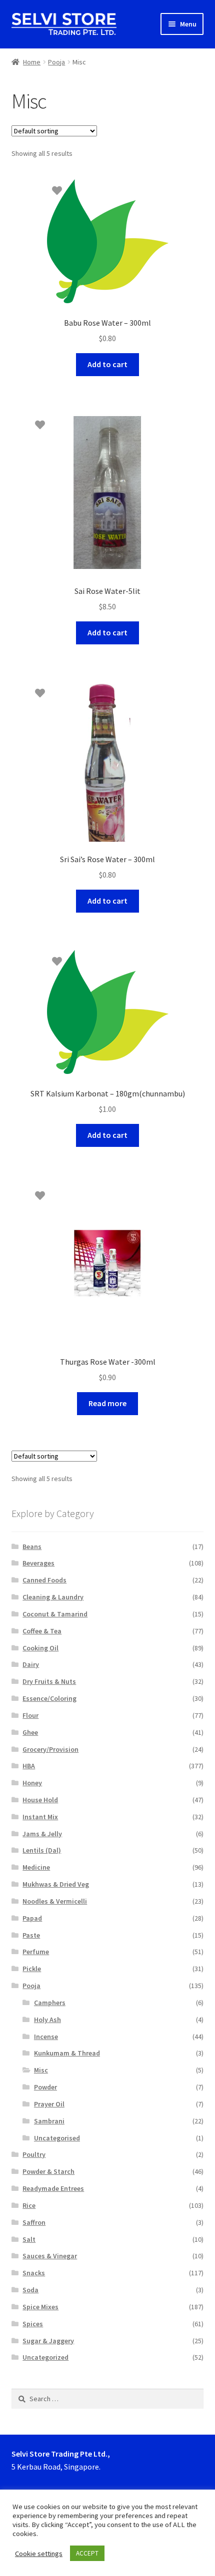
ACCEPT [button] (87, 2553)
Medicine (36, 1867)
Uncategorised (57, 2138)
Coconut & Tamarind (55, 1614)
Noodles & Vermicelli (55, 1901)
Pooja (56, 62)
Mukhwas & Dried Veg (56, 1884)
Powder (45, 2087)
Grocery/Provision (50, 1749)
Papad (32, 1918)
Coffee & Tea (42, 1631)
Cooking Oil (40, 1648)
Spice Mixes (40, 2307)
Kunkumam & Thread (67, 2053)
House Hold (40, 1800)
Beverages (38, 1563)
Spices (33, 2324)
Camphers (50, 2003)
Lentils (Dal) (42, 1850)
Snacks (34, 2273)
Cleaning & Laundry (53, 1597)
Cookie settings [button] (39, 2554)
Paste (31, 1935)
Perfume (36, 1952)
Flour (30, 1715)
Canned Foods (44, 1580)
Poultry (34, 2154)
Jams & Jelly (42, 1834)
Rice (29, 2205)
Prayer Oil (49, 2104)
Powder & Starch (48, 2171)
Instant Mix (40, 1817)
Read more (107, 1403)
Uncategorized (45, 2357)
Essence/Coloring (49, 1698)
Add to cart (107, 364)
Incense (46, 2037)
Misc (41, 2070)
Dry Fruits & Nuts (49, 1681)
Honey (32, 1783)
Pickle (32, 1969)
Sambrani (49, 2121)
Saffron (34, 2222)
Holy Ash (47, 2020)
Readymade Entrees (53, 2188)
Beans (32, 1546)
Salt (29, 2239)
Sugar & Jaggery (48, 2341)
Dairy (31, 1664)
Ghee (30, 1732)
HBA (29, 1766)
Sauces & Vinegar (50, 2256)
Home (32, 62)
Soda (30, 2290)
